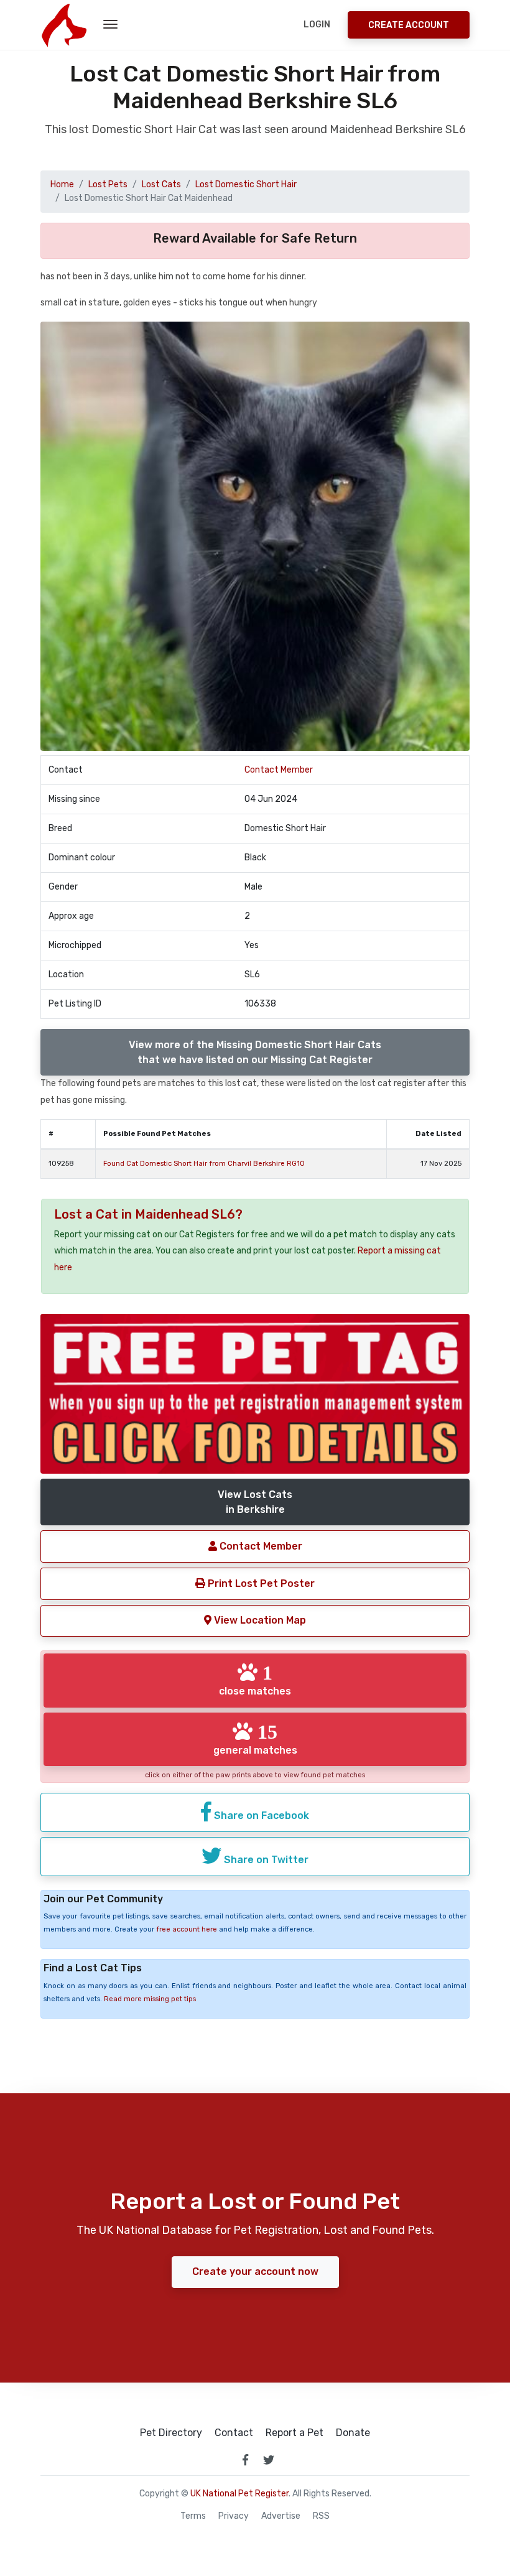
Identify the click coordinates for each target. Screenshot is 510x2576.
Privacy (234, 2516)
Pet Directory (171, 2433)
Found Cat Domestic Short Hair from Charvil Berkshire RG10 (204, 1164)
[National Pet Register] (64, 25)
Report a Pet (294, 2433)
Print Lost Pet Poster (260, 1583)
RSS (321, 2516)
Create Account (409, 25)
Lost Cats (161, 184)
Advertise (281, 2516)
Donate (353, 2433)
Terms (193, 2516)
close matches (255, 1680)
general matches (255, 1739)
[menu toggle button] (110, 25)
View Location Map (259, 1620)
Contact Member (279, 770)
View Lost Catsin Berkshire (255, 1502)
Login (317, 25)
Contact (234, 2433)
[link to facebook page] (245, 2460)
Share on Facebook (260, 1816)
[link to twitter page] (269, 2460)
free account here (187, 1929)
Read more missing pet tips (150, 1999)
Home (62, 184)
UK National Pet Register (239, 2494)
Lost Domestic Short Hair (246, 184)
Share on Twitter (265, 1860)
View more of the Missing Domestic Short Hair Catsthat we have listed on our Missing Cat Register (255, 1052)
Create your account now (255, 2271)
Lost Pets (108, 184)
